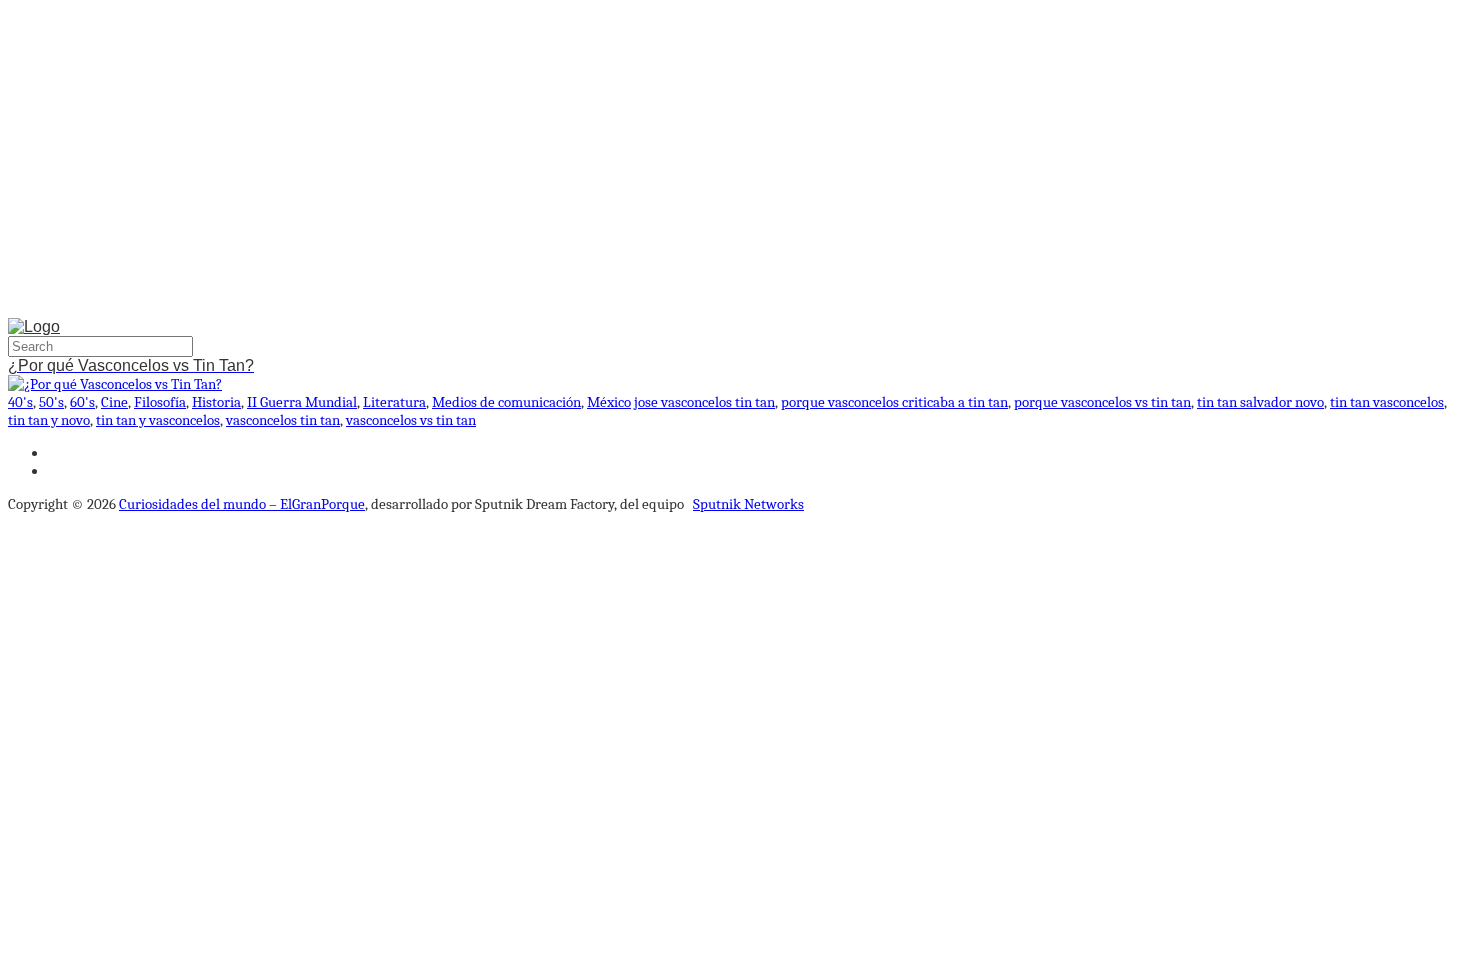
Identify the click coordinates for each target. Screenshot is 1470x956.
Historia (216, 402)
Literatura (394, 402)
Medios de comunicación (506, 402)
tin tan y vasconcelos (158, 420)
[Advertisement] (735, 163)
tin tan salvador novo (1260, 402)
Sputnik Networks (748, 504)
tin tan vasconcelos (1387, 402)
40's (20, 402)
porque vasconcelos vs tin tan (1102, 402)
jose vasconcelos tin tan (704, 402)
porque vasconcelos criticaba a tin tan (894, 402)
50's (51, 402)
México (609, 402)
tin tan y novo (49, 420)
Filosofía (160, 402)
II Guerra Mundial (302, 402)
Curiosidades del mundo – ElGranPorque (242, 504)
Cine (114, 402)
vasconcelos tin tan (283, 420)
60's (82, 402)
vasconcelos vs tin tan (411, 420)
